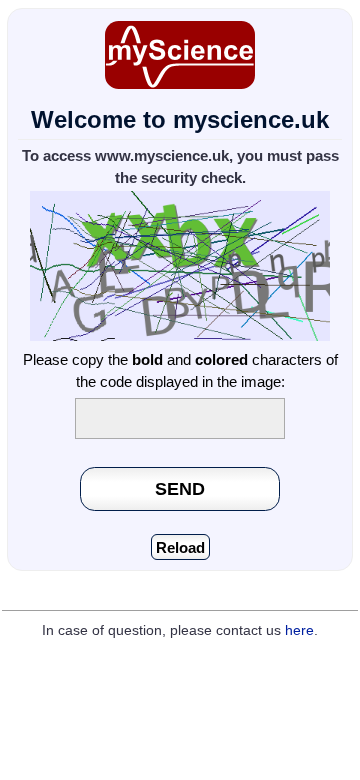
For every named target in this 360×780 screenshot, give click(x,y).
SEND (180, 488)
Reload (180, 547)
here (299, 630)
